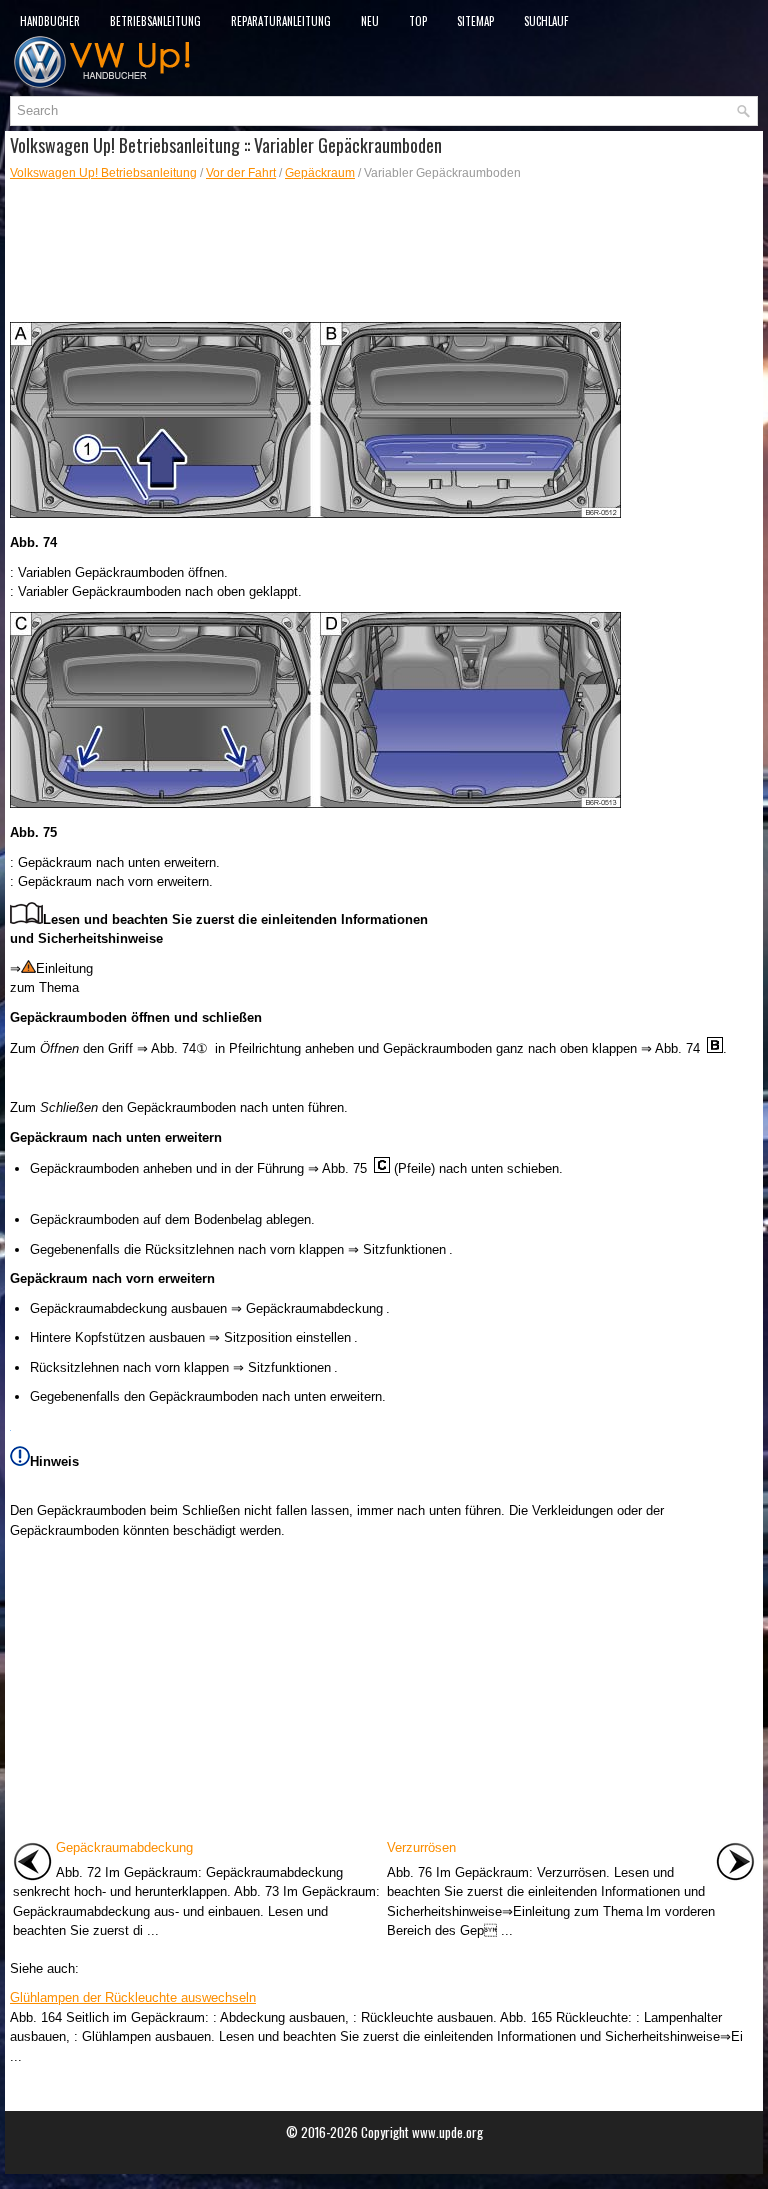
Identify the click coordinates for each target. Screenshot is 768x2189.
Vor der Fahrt (241, 173)
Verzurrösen (421, 1847)
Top (418, 21)
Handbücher (50, 21)
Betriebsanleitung (155, 21)
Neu (370, 21)
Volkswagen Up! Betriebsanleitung (103, 173)
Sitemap (475, 21)
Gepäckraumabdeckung (124, 1847)
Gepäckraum (320, 173)
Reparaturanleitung (281, 21)
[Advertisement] (384, 252)
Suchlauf (546, 21)
